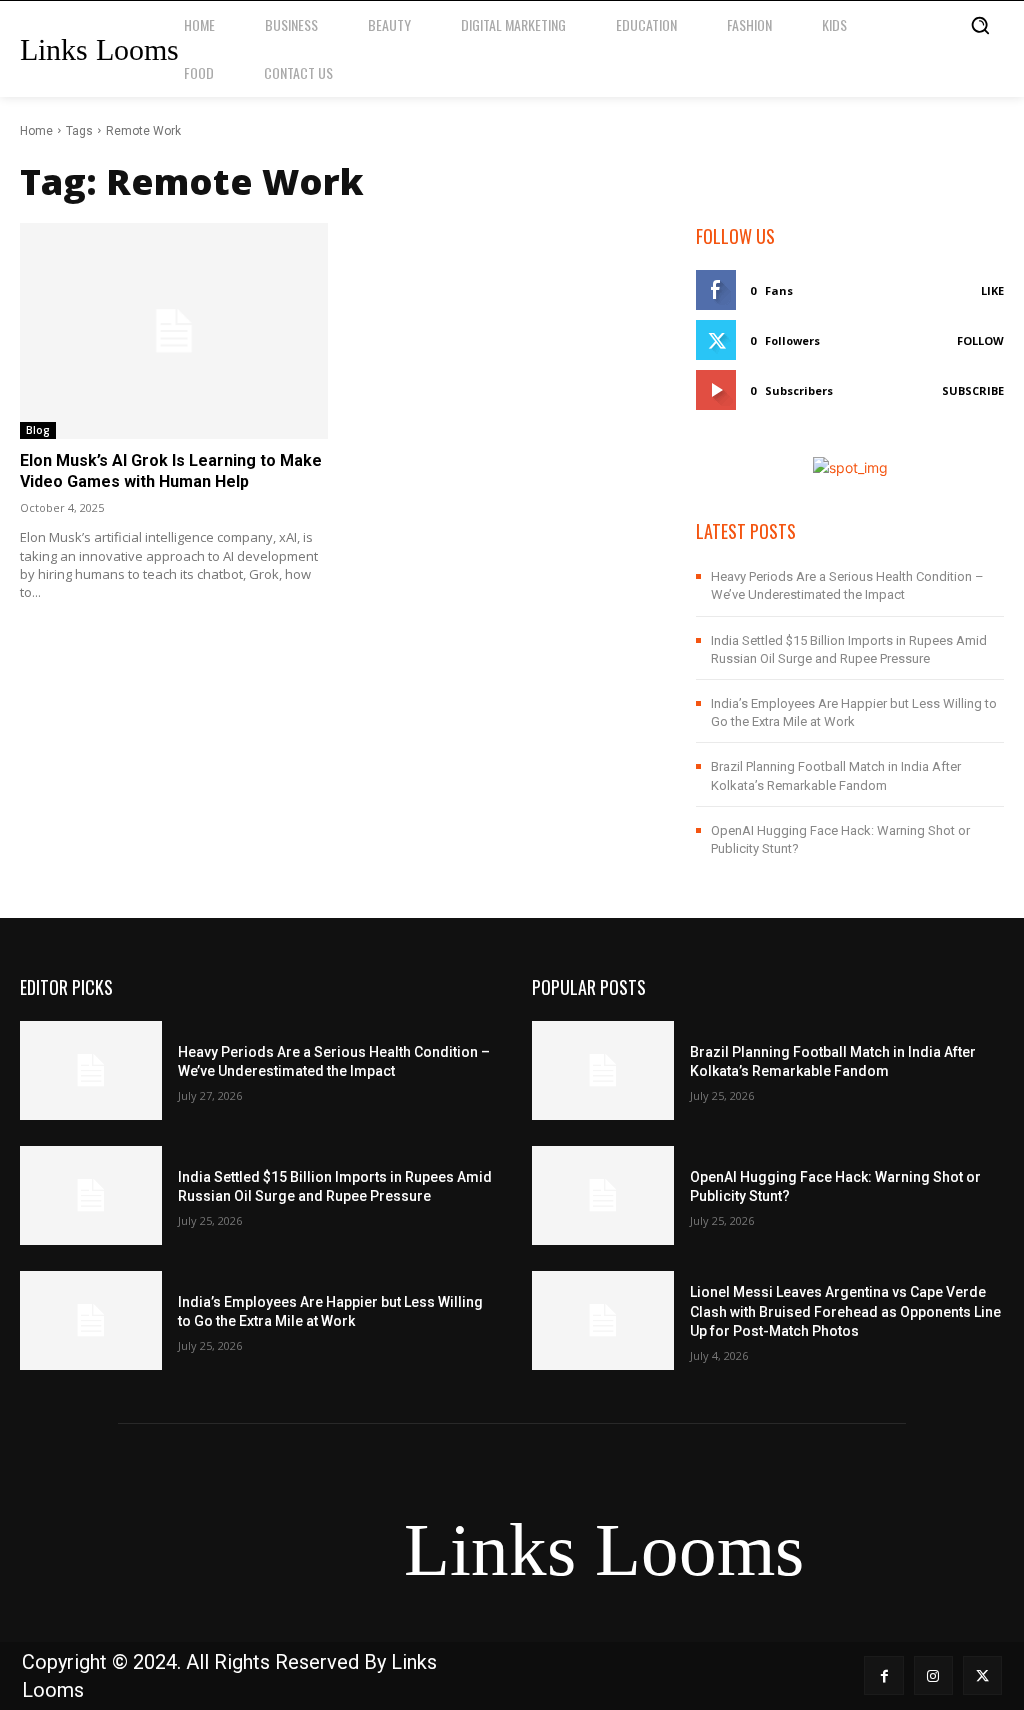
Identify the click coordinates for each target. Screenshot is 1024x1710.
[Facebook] (883, 1675)
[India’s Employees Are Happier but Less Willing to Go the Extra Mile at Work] (91, 1320)
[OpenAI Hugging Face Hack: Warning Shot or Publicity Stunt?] (603, 1195)
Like (992, 290)
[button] (980, 25)
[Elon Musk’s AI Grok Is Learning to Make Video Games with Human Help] (174, 331)
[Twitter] (982, 1675)
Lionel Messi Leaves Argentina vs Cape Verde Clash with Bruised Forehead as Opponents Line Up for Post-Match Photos (845, 1311)
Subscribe (973, 390)
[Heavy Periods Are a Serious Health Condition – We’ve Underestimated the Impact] (91, 1070)
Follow (980, 340)
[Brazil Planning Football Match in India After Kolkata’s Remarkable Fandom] (603, 1070)
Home (36, 131)
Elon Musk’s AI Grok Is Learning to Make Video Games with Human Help (171, 471)
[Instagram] (933, 1675)
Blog (38, 430)
